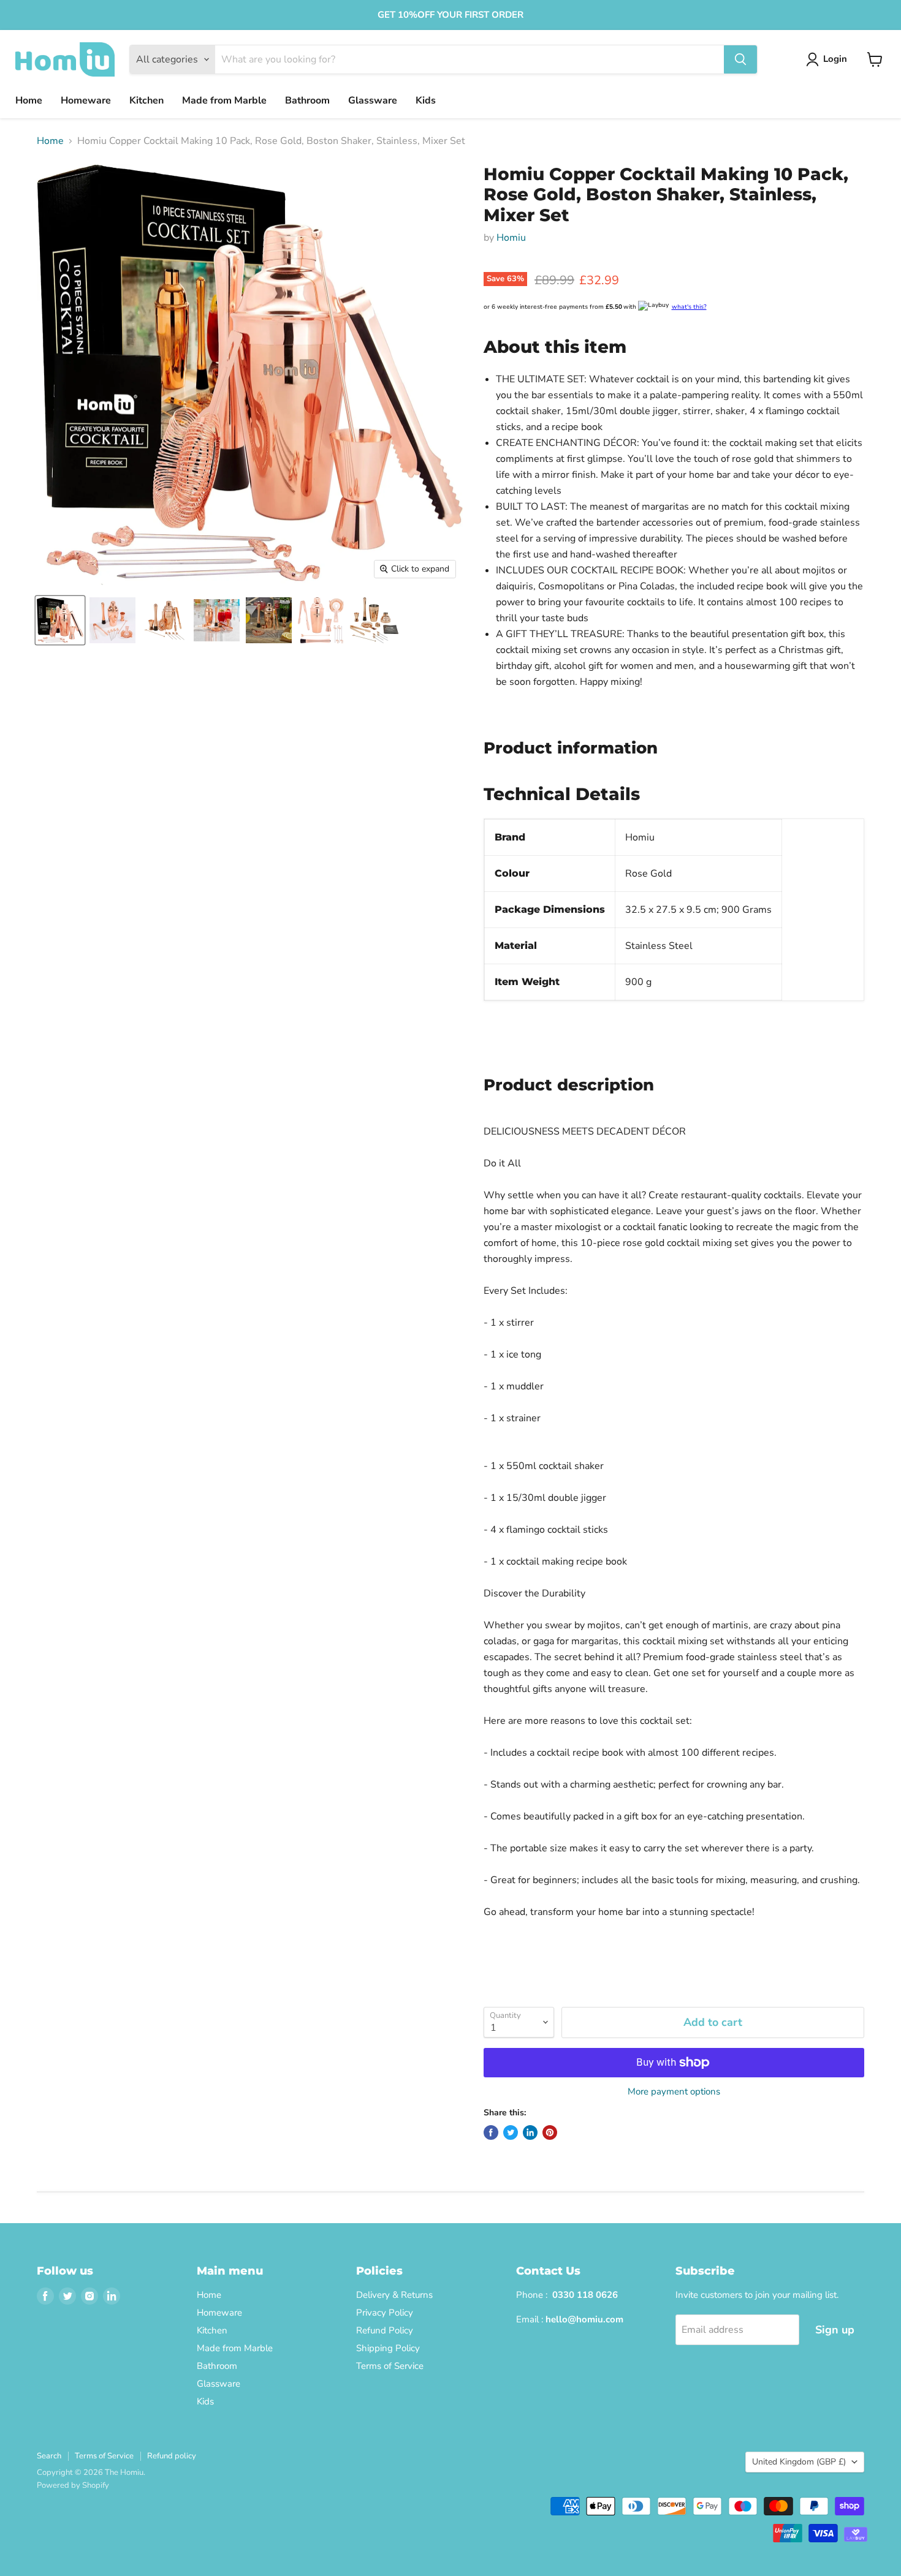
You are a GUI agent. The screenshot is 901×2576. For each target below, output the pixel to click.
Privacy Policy (385, 2313)
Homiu (511, 238)
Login (835, 59)
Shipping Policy (388, 2348)
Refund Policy (385, 2330)
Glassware (373, 100)
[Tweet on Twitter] (511, 2132)
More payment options (674, 2092)
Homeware (86, 100)
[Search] (740, 59)
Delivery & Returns (394, 2295)
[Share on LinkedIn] (530, 2132)
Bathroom (307, 100)
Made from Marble (224, 100)
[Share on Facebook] (491, 2132)
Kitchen (146, 100)
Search (49, 2456)
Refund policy (172, 2456)
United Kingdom (799, 2462)
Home (29, 100)
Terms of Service (390, 2366)
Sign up (835, 2330)
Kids (426, 100)
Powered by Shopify (73, 2485)
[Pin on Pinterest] (550, 2132)
